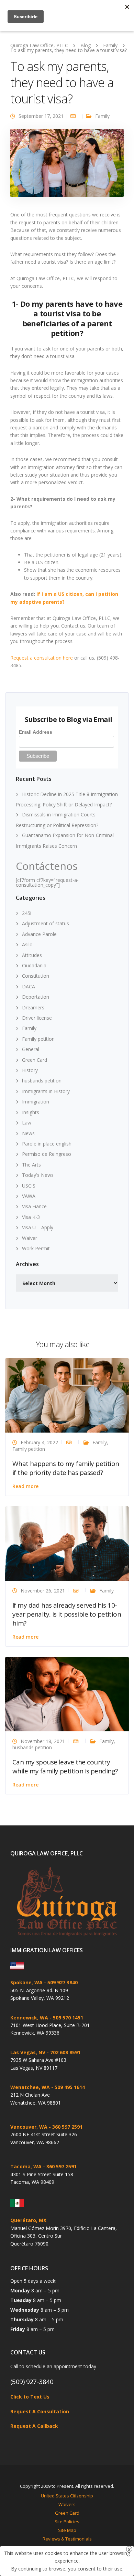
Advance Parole (39, 934)
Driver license (37, 1018)
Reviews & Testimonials (67, 2539)
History (30, 1070)
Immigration (36, 1102)
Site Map (67, 2530)
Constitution (36, 976)
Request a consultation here (42, 658)
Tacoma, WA (26, 2166)
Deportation (36, 997)
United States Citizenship (67, 2496)
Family (102, 116)
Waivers (67, 2504)
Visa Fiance (34, 1206)
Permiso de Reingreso (47, 1154)
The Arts (31, 1165)
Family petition (38, 1039)
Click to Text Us (30, 2397)
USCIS (29, 1186)
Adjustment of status (46, 923)
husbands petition (42, 1081)
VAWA (29, 1196)
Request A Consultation (40, 2411)
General (31, 1049)
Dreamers (33, 1007)
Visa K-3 (31, 1217)
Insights (31, 1112)
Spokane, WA (26, 1982)
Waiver (30, 1238)
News (28, 1133)
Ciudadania (34, 965)
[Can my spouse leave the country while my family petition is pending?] (67, 1694)
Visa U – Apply (38, 1227)
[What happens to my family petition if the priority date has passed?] (67, 1395)
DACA (29, 986)
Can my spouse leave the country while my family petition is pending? (65, 1766)
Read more (25, 1486)
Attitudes (32, 955)
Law (27, 1123)
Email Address (36, 732)
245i (27, 913)
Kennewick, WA (29, 2018)
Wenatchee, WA (30, 2087)
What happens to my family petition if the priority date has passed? (66, 1468)
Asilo (27, 944)
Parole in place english (47, 1144)
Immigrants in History (46, 1091)
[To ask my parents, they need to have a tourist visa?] (67, 166)
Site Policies (67, 2522)
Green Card (35, 1060)
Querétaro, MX (28, 2220)
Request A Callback (34, 2426)
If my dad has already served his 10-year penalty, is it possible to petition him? (67, 1614)
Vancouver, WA (29, 2127)
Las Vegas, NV (28, 2052)
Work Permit (36, 1248)
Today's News (38, 1175)
